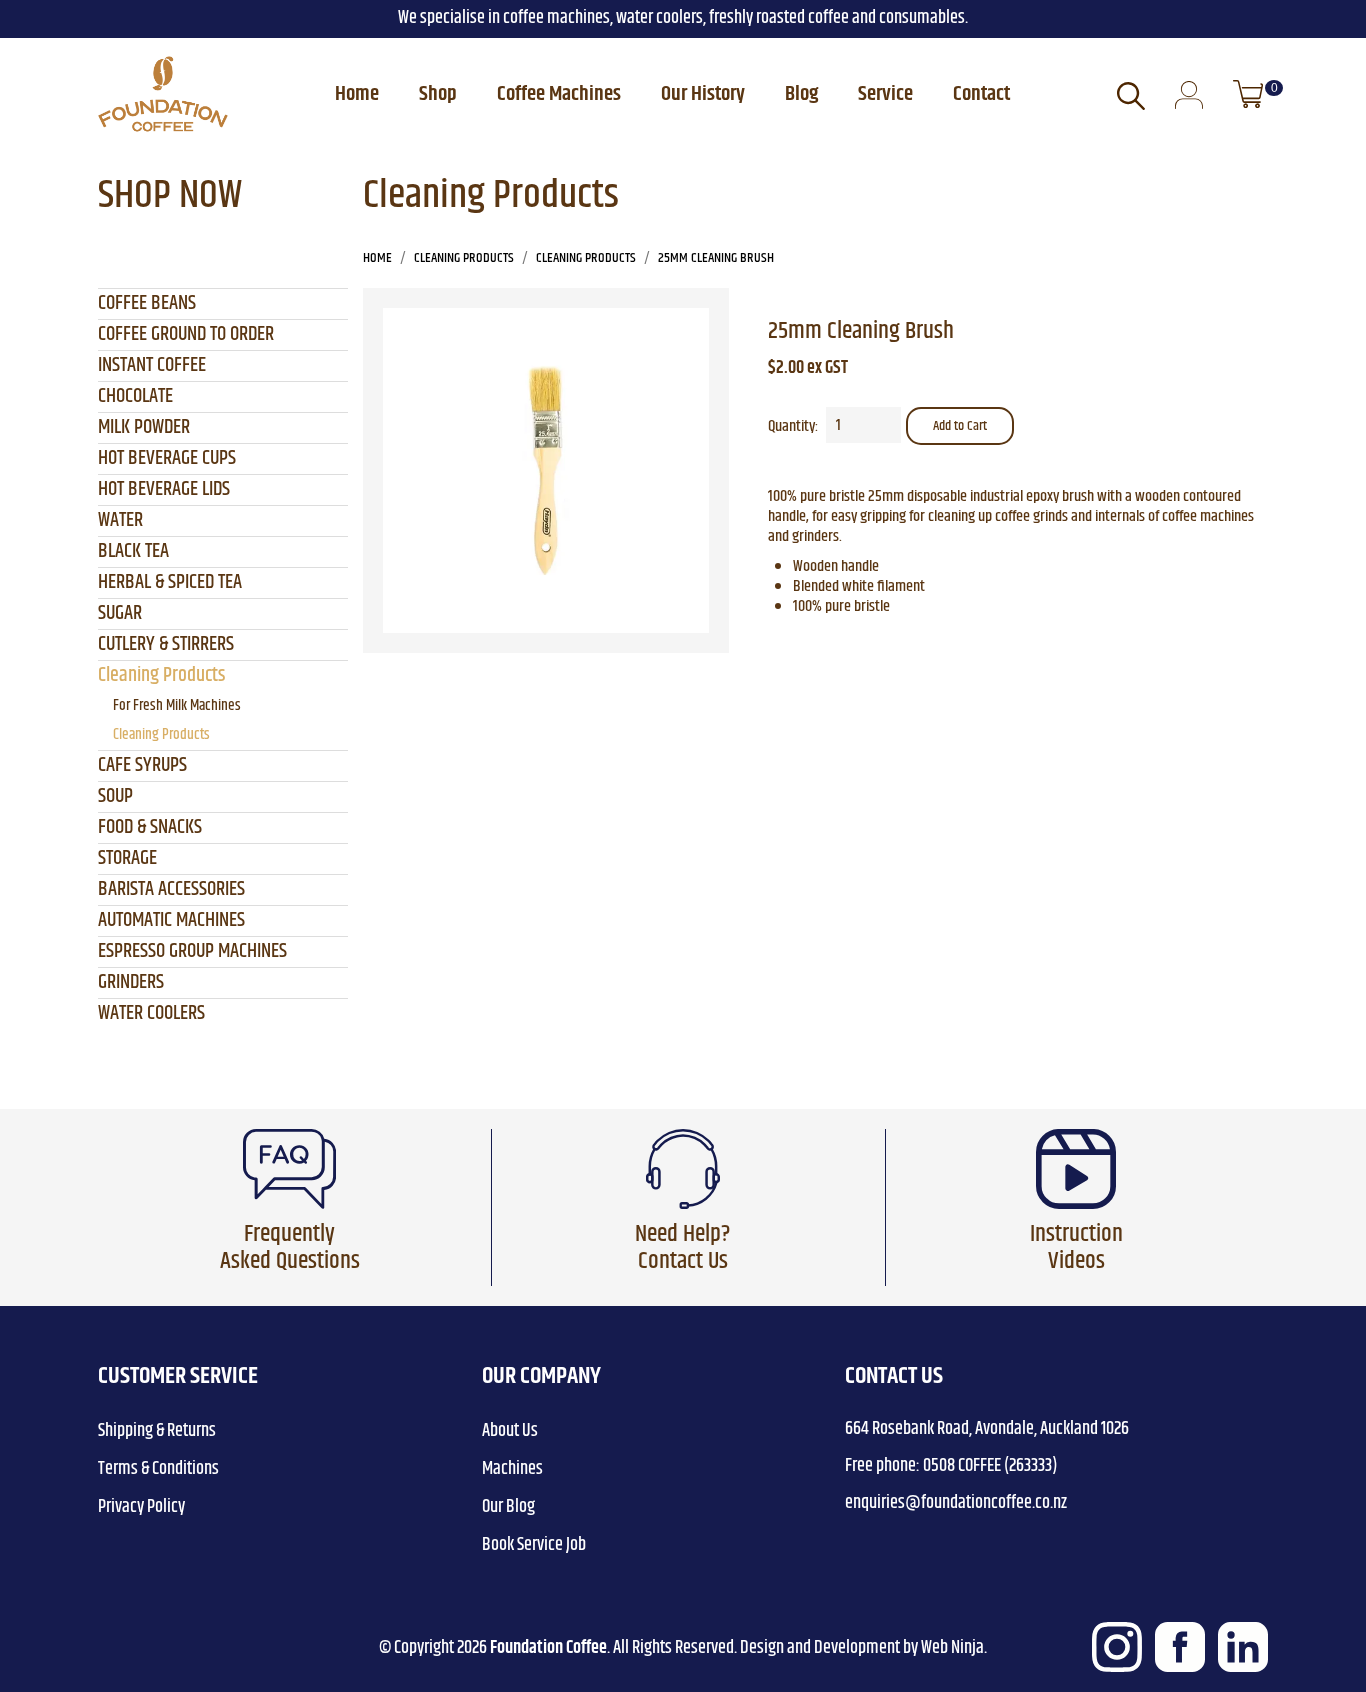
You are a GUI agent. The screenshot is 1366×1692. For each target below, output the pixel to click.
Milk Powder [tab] (144, 427)
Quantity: (793, 427)
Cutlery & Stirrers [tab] (166, 644)
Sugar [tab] (120, 613)
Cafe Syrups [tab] (142, 765)
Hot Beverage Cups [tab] (167, 458)
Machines (512, 1469)
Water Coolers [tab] (151, 1013)
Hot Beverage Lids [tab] (164, 489)
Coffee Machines (559, 94)
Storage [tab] (127, 858)
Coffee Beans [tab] (147, 303)
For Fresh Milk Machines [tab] (177, 705)
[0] (1248, 94)
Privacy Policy (141, 1507)
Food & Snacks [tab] (150, 827)
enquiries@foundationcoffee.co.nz (956, 1503)
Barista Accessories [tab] (171, 889)
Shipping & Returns (157, 1431)
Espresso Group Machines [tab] (192, 951)
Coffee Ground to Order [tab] (186, 334)
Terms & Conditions (158, 1469)
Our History (703, 94)
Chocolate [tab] (135, 396)
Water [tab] (120, 520)
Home (357, 94)
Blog (801, 94)
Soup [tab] (115, 796)
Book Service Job (534, 1545)
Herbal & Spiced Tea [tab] (170, 582)
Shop (438, 94)
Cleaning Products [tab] (161, 675)
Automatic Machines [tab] (171, 920)
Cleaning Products (464, 258)
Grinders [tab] (131, 982)
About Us (510, 1431)
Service (885, 94)
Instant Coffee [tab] (152, 365)
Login (1189, 96)
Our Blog (508, 1507)
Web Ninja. (954, 1648)
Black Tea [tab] (133, 551)
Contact (981, 94)
